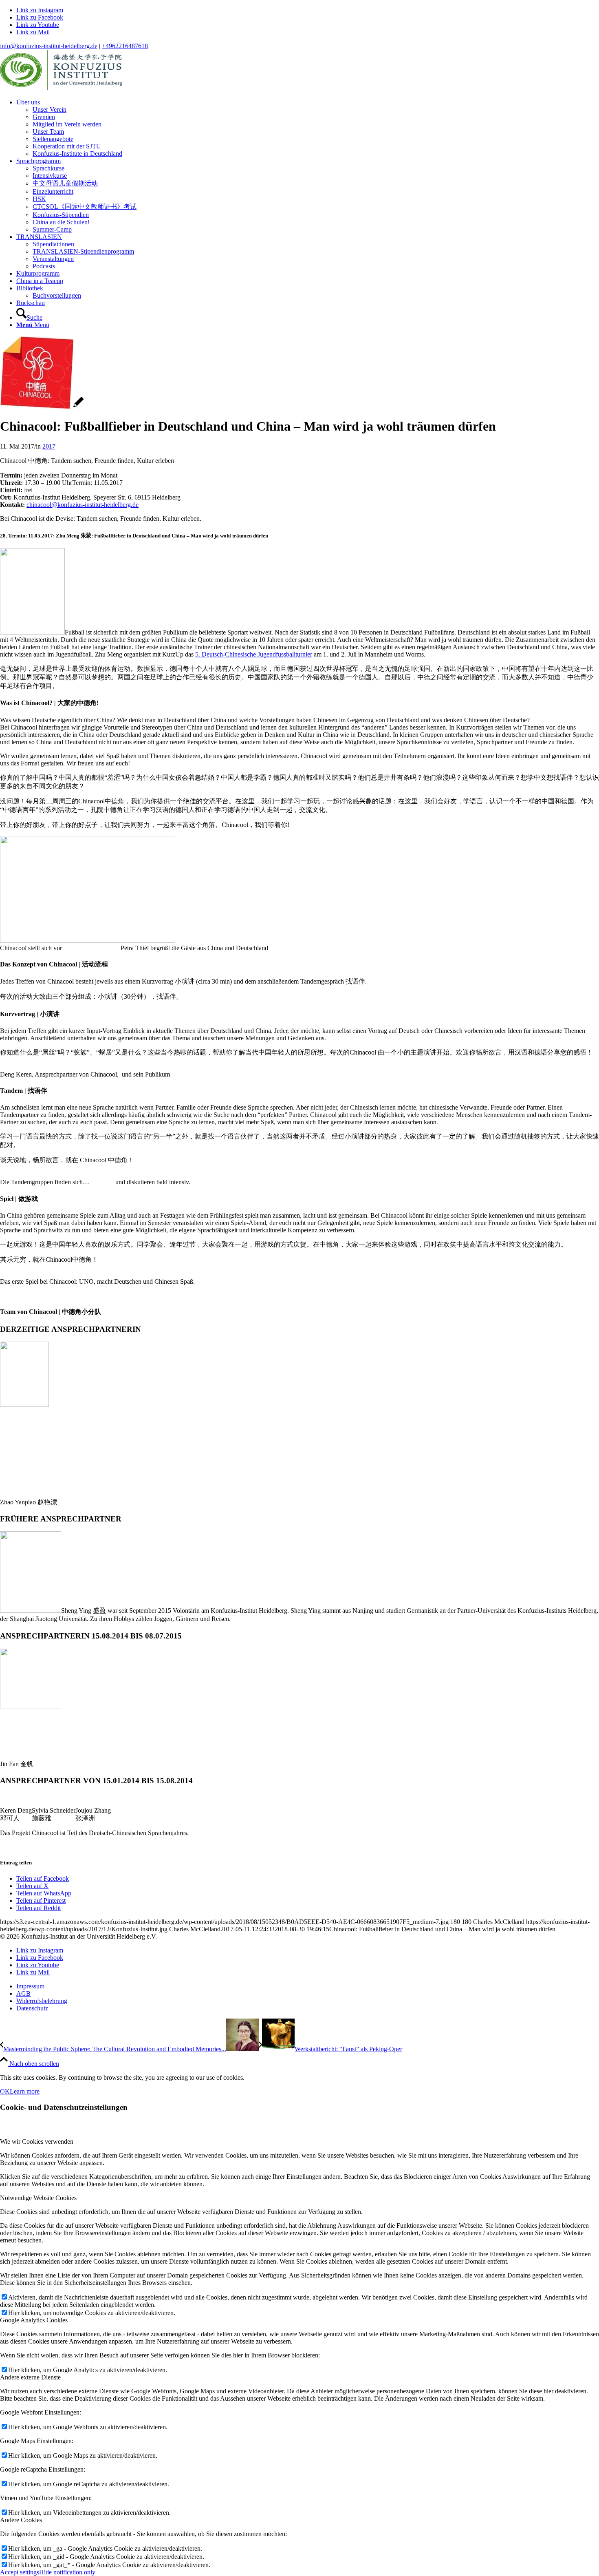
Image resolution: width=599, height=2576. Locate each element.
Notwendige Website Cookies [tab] (38, 2198)
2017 (49, 446)
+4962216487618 (125, 46)
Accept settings (20, 2572)
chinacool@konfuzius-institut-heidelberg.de (83, 505)
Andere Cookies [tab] (21, 2520)
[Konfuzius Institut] (61, 88)
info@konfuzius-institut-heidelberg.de (49, 46)
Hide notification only (67, 2572)
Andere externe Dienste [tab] (30, 2377)
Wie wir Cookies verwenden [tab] (37, 2142)
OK (5, 2091)
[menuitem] (308, 128)
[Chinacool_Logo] (42, 406)
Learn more (25, 2091)
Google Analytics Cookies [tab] (34, 2320)
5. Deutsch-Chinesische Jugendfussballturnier (254, 654)
